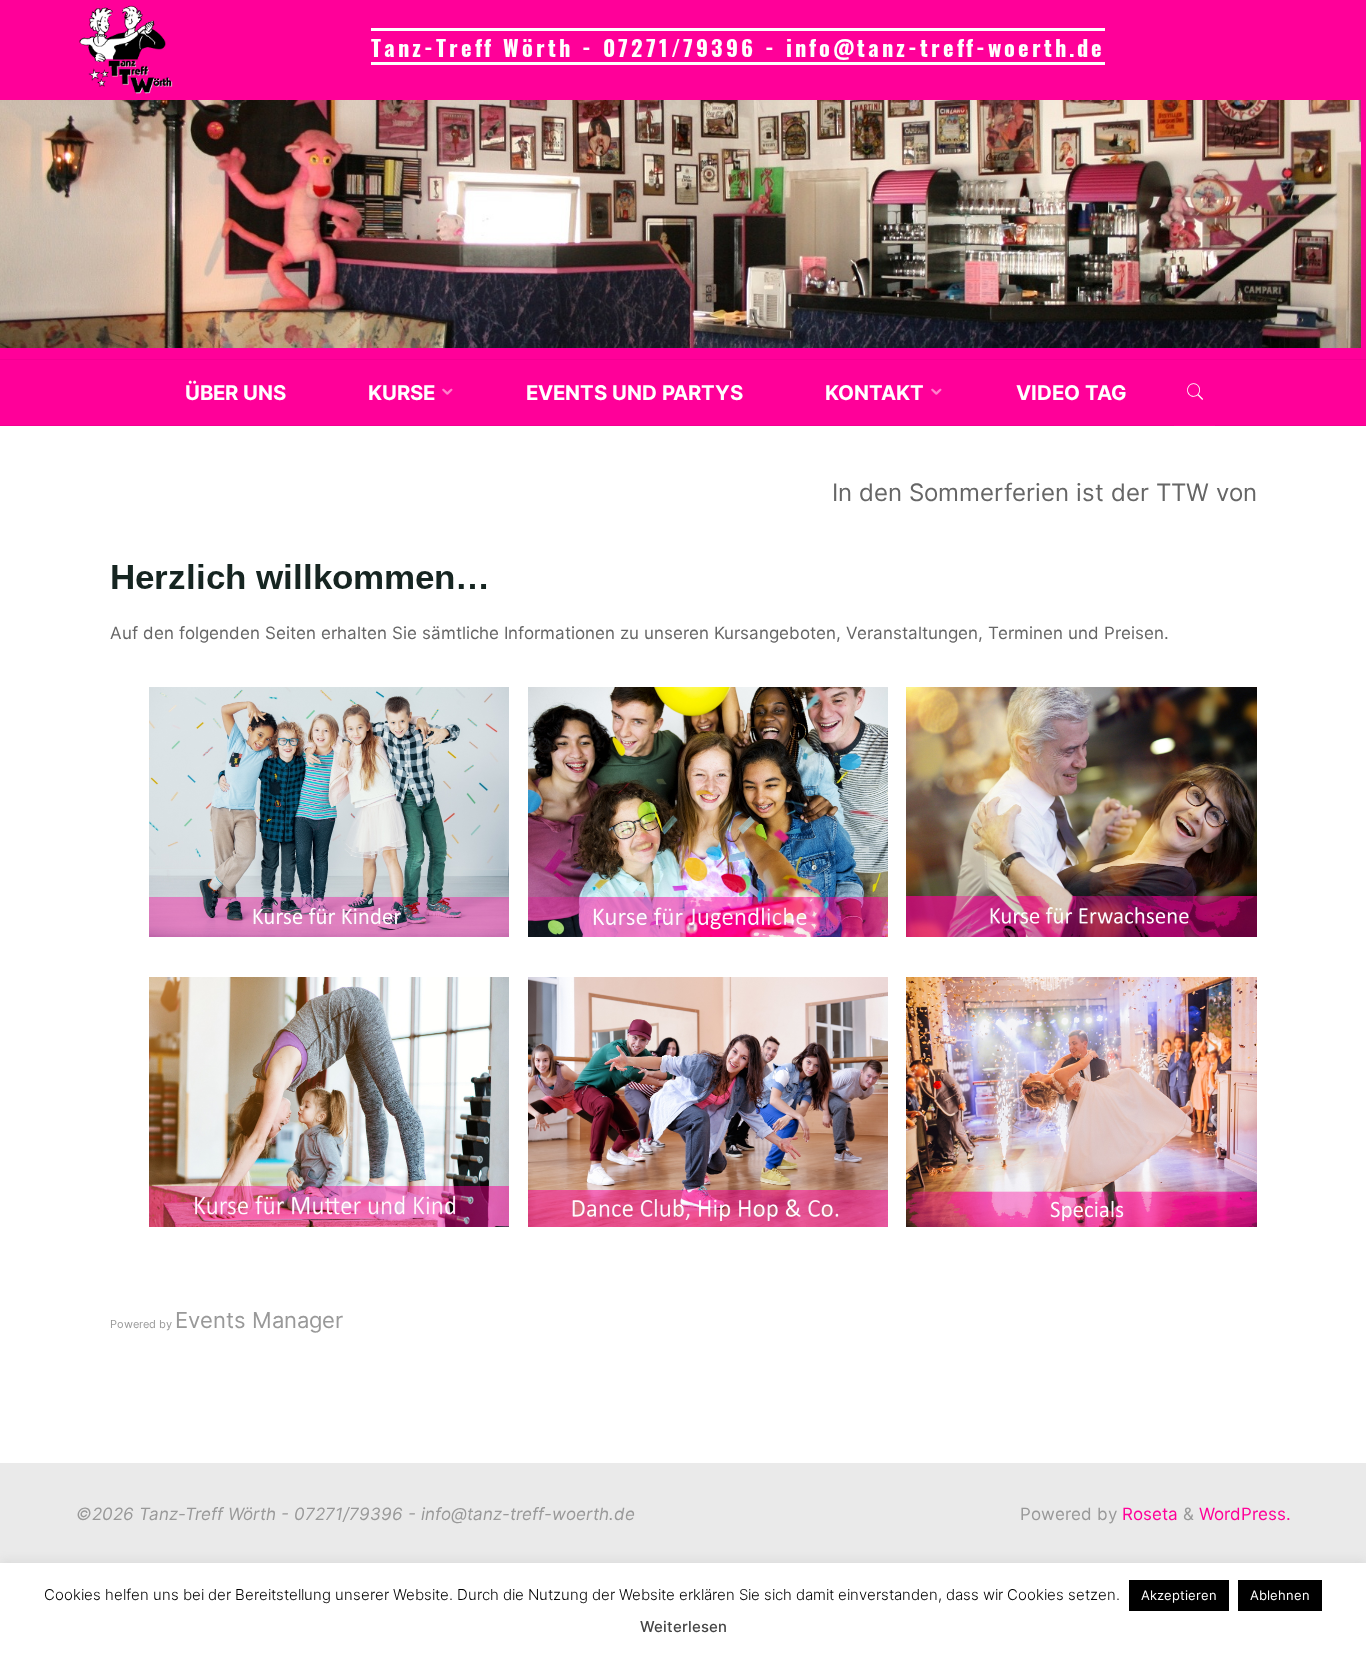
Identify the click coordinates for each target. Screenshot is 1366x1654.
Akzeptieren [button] (1179, 1595)
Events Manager (259, 1319)
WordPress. (1245, 1514)
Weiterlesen (683, 1626)
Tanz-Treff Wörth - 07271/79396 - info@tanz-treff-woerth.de (738, 46)
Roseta (1147, 1514)
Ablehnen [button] (1280, 1595)
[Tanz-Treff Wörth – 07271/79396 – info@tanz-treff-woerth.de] (126, 50)
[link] (1194, 393)
